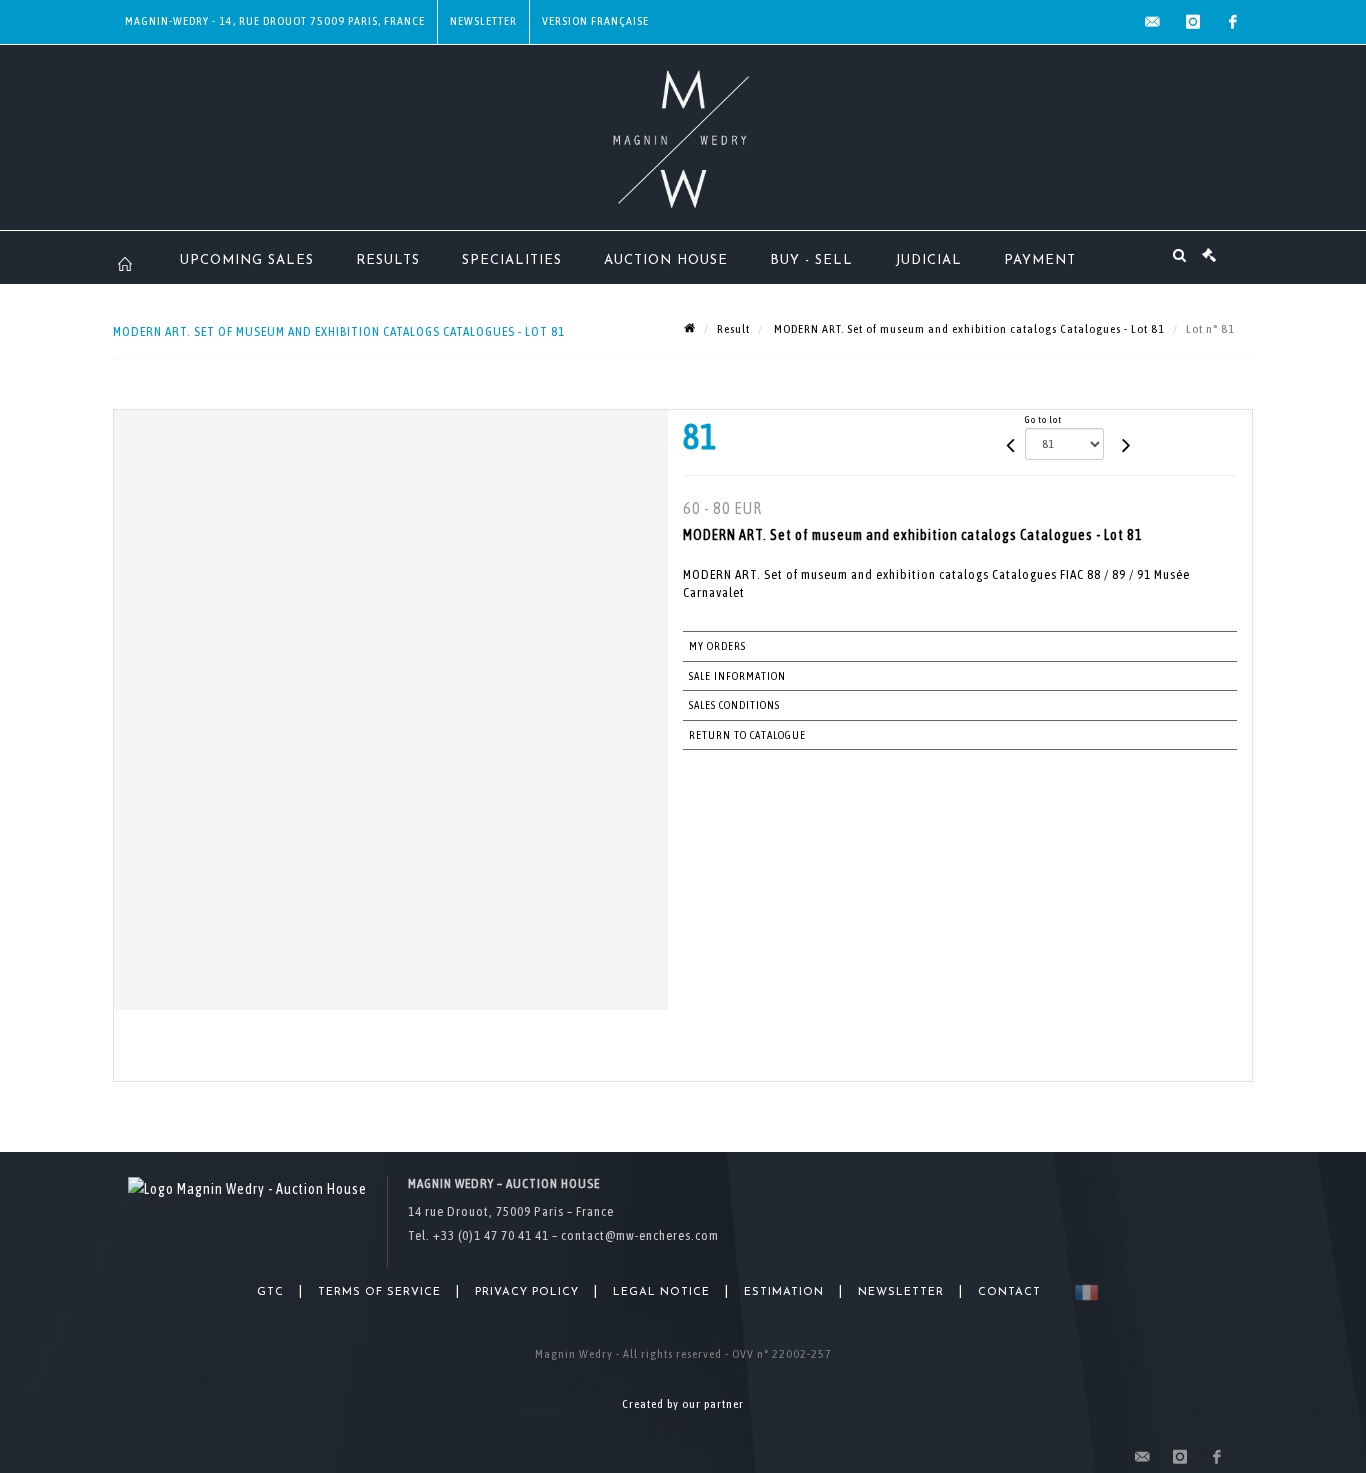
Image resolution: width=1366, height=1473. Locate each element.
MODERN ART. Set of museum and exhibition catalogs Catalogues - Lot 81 (968, 329)
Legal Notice (661, 1292)
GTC (270, 1292)
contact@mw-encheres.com (640, 1235)
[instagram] (1193, 22)
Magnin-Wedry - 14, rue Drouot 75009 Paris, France (275, 21)
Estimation (784, 1292)
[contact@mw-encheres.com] (1153, 22)
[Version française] (1082, 1292)
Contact (1009, 1292)
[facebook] (1233, 22)
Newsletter (483, 21)
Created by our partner (683, 1404)
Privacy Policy (527, 1292)
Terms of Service (379, 1292)
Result (733, 329)
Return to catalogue (747, 735)
